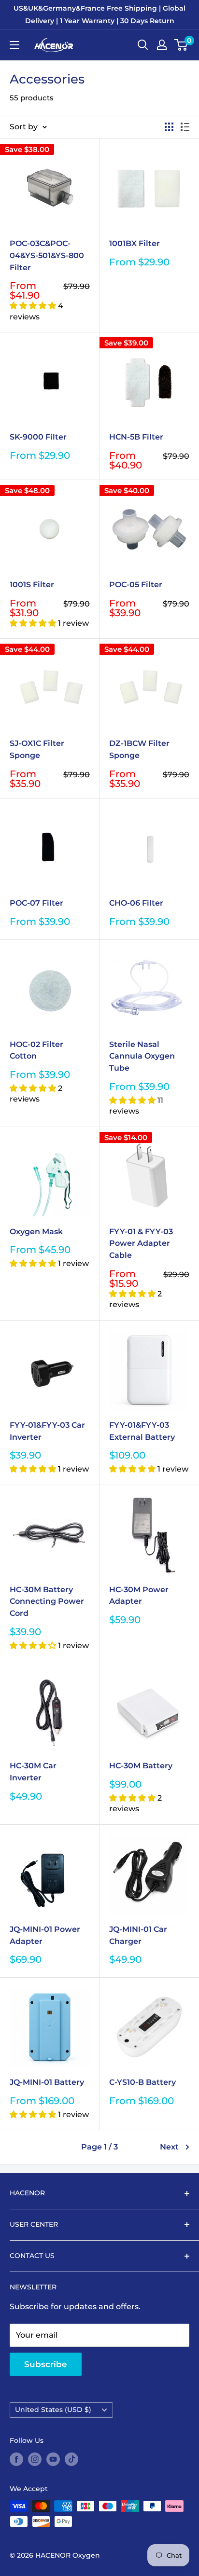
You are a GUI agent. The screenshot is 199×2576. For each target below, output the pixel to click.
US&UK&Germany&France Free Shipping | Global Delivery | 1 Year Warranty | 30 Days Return (99, 14)
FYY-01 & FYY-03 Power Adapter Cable (141, 1244)
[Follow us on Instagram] (35, 2459)
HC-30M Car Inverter (33, 1772)
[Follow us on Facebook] (16, 2459)
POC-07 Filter (36, 903)
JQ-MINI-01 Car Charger (138, 1935)
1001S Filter (32, 585)
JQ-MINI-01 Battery (47, 2082)
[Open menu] (14, 45)
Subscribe (46, 2364)
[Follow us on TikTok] (71, 2459)
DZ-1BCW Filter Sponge (139, 749)
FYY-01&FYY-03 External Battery (142, 1431)
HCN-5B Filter (136, 437)
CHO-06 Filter (136, 903)
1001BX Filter (135, 243)
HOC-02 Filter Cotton (36, 1050)
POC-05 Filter (136, 585)
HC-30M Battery (141, 1766)
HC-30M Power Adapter (139, 1596)
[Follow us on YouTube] (53, 2459)
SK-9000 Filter (38, 437)
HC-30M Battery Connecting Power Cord (47, 1602)
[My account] (162, 45)
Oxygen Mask (36, 1232)
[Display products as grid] (169, 127)
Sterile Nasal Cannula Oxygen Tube (142, 1056)
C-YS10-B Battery (142, 2082)
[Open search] (143, 45)
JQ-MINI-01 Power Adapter (45, 1935)
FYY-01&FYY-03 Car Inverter (47, 1431)
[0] (181, 45)
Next (169, 2147)
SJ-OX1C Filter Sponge (37, 749)
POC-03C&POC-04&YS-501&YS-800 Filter (47, 255)
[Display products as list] (185, 127)
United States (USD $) (53, 2410)
